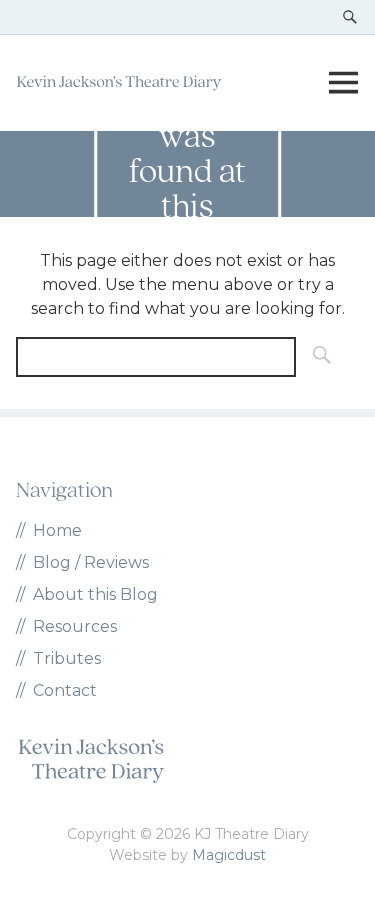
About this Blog (95, 594)
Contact (65, 690)
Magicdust (229, 855)
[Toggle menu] (343, 83)
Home (57, 530)
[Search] (316, 357)
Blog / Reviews (91, 562)
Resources (75, 626)
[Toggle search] (350, 17)
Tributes (67, 658)
